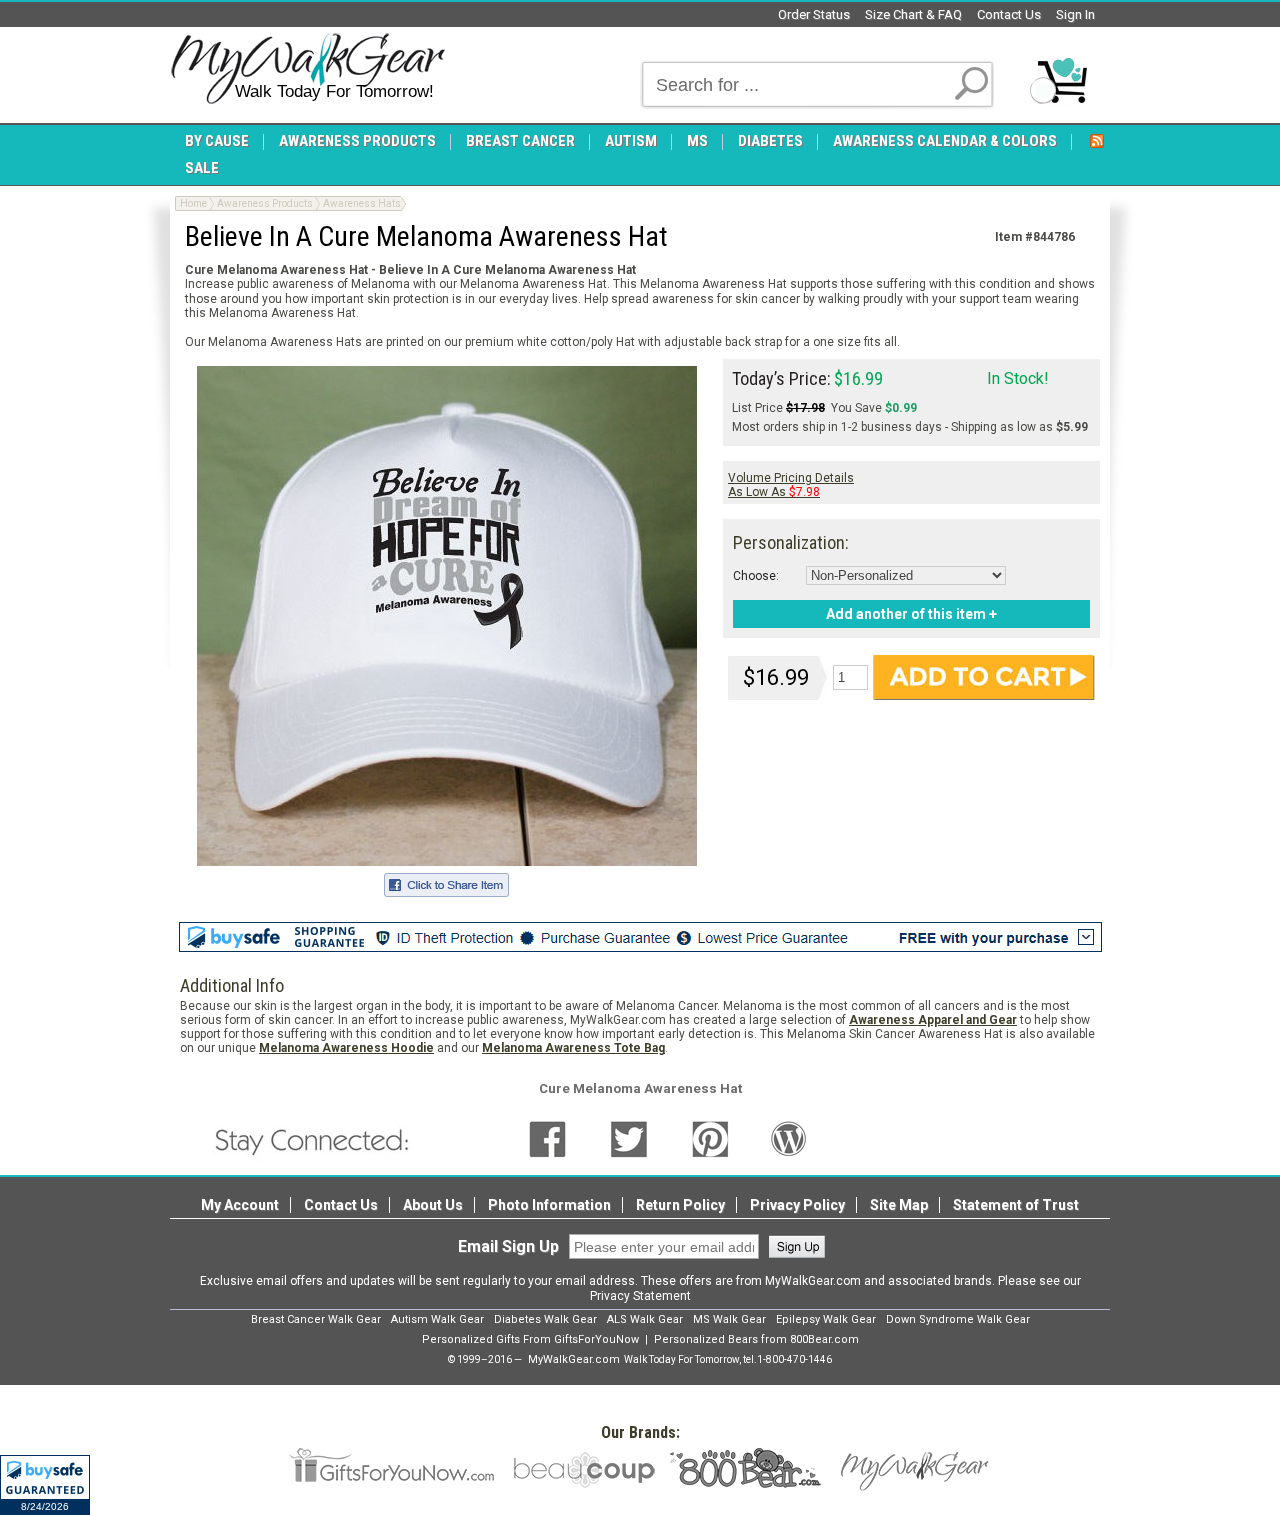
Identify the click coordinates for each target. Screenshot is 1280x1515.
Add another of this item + (911, 614)
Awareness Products (265, 203)
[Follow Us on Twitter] (629, 1139)
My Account (240, 1205)
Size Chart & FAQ (913, 14)
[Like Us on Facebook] (547, 1139)
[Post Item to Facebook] (446, 882)
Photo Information (549, 1205)
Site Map (899, 1205)
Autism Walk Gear (437, 1319)
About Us (433, 1205)
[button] (45, 1485)
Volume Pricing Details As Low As (791, 485)
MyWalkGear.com (574, 1359)
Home (193, 203)
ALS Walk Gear (645, 1319)
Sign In (1075, 14)
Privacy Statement (640, 1296)
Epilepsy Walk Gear (826, 1319)
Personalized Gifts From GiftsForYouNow (530, 1339)
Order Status (814, 14)
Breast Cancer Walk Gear (316, 1319)
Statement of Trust (1016, 1205)
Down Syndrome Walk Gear (958, 1319)
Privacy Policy (797, 1205)
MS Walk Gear (729, 1319)
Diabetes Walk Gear (545, 1319)
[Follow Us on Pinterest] (710, 1139)
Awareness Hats (362, 203)
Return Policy (680, 1205)
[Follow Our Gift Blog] (789, 1139)
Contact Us (1009, 14)
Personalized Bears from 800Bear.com (756, 1339)
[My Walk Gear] (307, 69)
